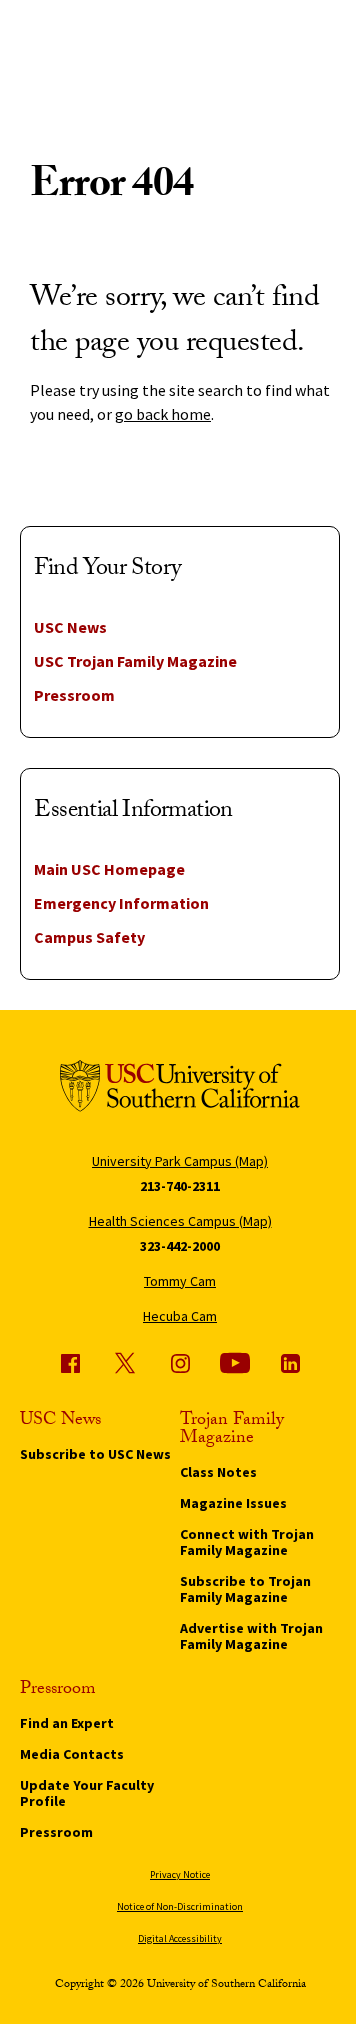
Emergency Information (121, 903)
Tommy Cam (180, 1281)
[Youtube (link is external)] (235, 1363)
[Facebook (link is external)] (70, 1363)
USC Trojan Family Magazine (135, 661)
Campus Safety (89, 937)
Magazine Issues (233, 1503)
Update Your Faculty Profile (87, 1793)
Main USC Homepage (109, 869)
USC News (70, 627)
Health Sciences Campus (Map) (180, 1221)
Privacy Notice (180, 1874)
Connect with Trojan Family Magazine (247, 1542)
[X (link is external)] (125, 1363)
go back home (163, 414)
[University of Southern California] (180, 1089)
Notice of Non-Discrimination (180, 1906)
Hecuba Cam (180, 1316)
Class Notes (218, 1472)
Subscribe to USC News (95, 1454)
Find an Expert (67, 1723)
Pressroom (74, 695)
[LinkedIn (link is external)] (290, 1363)
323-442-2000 (180, 1246)
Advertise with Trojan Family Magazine (251, 1636)
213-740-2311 (180, 1186)
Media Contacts (72, 1754)
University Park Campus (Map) (180, 1161)
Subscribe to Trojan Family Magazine (245, 1589)
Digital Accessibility (180, 1938)
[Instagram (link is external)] (180, 1363)
